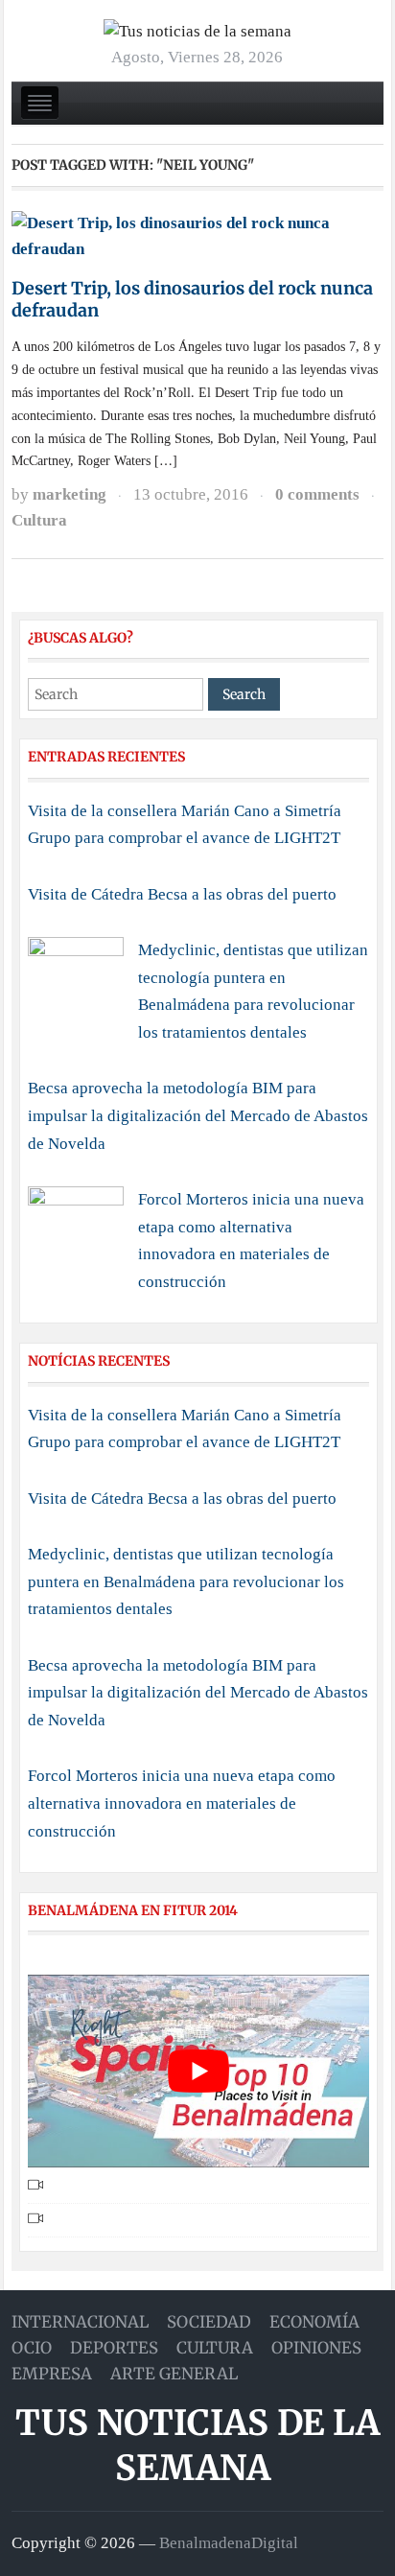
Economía (314, 2322)
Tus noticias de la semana (197, 2446)
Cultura (39, 520)
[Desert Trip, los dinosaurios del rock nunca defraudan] (197, 235)
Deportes (114, 2348)
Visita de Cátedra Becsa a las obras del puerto (182, 894)
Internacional (80, 2322)
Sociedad (209, 2322)
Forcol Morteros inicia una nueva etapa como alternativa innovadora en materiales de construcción (182, 1803)
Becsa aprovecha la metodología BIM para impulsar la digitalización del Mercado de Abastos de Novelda (198, 1115)
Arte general (174, 2374)
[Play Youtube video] (199, 2071)
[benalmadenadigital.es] (197, 30)
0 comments (317, 494)
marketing (70, 494)
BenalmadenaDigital (229, 2543)
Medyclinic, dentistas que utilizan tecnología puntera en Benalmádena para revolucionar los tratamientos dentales (186, 1581)
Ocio (32, 2348)
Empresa (52, 2374)
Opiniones (316, 2348)
